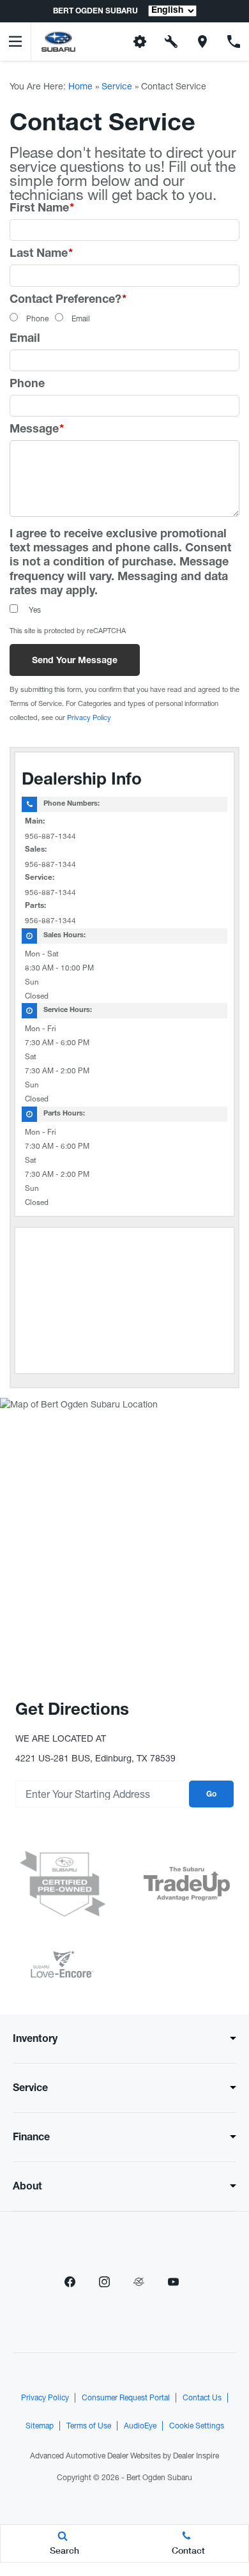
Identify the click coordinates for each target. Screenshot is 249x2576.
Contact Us (202, 2398)
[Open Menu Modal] (16, 42)
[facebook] (70, 2282)
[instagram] (104, 2282)
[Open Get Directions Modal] (203, 42)
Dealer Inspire (196, 2456)
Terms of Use (89, 2426)
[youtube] (173, 2282)
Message (37, 430)
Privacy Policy (89, 717)
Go (211, 1795)
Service (117, 86)
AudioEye (140, 2426)
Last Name (41, 254)
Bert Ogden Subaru (159, 2478)
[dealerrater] (139, 2282)
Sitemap (40, 2426)
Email (81, 319)
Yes (35, 610)
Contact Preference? (68, 300)
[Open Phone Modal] (233, 42)
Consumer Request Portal (126, 2398)
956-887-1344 (50, 836)
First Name (42, 209)
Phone (37, 319)
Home (80, 86)
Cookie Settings (197, 2426)
